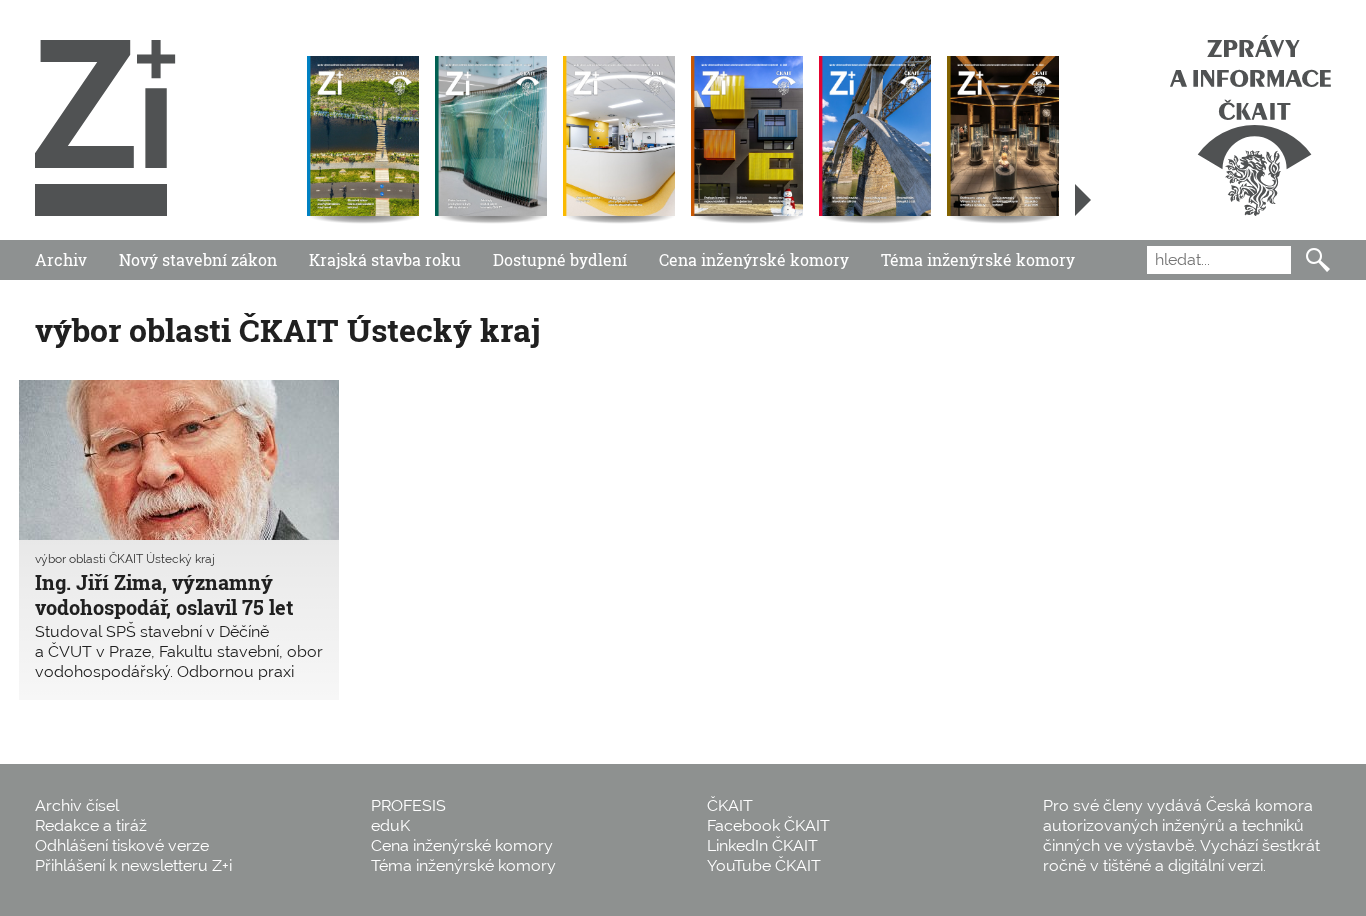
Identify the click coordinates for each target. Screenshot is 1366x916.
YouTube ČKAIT (764, 865)
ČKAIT (730, 805)
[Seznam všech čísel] (1083, 200)
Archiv (61, 259)
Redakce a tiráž (91, 825)
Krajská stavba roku (385, 259)
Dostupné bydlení (560, 259)
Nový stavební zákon (198, 259)
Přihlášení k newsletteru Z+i (133, 865)
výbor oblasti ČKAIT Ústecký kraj (125, 559)
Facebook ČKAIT (768, 825)
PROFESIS (408, 805)
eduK (390, 825)
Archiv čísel (77, 805)
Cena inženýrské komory (754, 259)
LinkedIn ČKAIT (762, 845)
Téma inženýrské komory (978, 259)
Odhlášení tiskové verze (122, 845)
